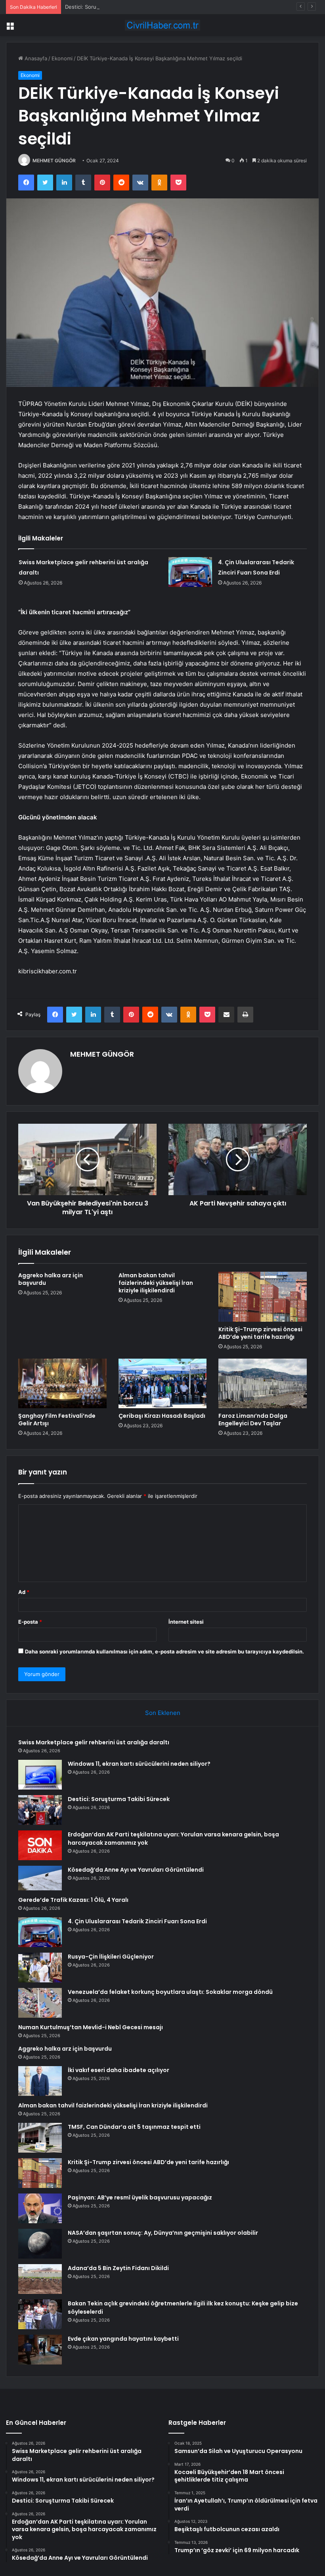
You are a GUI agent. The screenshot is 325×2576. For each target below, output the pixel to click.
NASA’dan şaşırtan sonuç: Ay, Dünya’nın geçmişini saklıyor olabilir (163, 2233)
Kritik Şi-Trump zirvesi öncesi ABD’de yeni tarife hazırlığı (260, 1333)
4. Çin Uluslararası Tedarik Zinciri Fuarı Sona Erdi (137, 1921)
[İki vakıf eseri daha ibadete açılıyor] (40, 2081)
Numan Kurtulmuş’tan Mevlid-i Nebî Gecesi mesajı (91, 2027)
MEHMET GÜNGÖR (54, 161)
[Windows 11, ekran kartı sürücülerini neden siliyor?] (40, 1775)
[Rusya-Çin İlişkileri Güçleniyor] (40, 1968)
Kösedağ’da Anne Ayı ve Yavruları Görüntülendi (136, 1870)
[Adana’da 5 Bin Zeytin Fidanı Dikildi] (40, 2279)
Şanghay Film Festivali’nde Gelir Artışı (57, 1420)
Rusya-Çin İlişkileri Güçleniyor (111, 1957)
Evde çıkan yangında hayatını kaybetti (123, 2339)
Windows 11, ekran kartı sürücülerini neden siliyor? (139, 1764)
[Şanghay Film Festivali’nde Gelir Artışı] (62, 1384)
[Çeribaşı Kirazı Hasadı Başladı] (163, 1384)
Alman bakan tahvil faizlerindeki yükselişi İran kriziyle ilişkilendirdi (156, 1283)
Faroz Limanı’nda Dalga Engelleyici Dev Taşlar (253, 1420)
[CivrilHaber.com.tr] (162, 25)
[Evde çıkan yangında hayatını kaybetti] (40, 2350)
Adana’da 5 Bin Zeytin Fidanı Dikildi (118, 2268)
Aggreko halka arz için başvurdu (51, 1279)
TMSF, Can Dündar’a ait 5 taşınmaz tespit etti (134, 2127)
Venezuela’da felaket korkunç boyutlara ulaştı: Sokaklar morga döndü (170, 1992)
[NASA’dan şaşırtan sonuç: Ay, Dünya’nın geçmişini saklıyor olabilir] (40, 2244)
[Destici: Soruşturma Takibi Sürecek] (40, 1810)
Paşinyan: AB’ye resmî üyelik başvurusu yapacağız (140, 2197)
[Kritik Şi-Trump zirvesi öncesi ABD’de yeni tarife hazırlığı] (263, 1297)
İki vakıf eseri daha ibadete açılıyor (119, 2070)
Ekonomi (62, 58)
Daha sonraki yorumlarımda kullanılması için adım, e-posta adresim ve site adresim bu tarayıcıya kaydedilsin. (164, 1651)
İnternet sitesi (186, 1622)
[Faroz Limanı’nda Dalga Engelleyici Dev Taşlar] (263, 1384)
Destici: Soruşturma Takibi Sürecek (108, 7)
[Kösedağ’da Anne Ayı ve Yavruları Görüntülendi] (40, 1878)
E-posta (30, 1622)
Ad (24, 1592)
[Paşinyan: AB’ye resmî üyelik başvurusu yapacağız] (40, 2208)
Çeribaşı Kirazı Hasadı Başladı (162, 1416)
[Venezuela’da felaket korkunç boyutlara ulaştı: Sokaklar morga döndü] (40, 2003)
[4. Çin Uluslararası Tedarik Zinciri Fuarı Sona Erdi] (190, 572)
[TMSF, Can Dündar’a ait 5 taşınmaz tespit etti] (40, 2138)
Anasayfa (35, 58)
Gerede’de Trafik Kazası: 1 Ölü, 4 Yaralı (73, 1900)
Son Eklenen (163, 1713)
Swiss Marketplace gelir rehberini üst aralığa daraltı (94, 1742)
